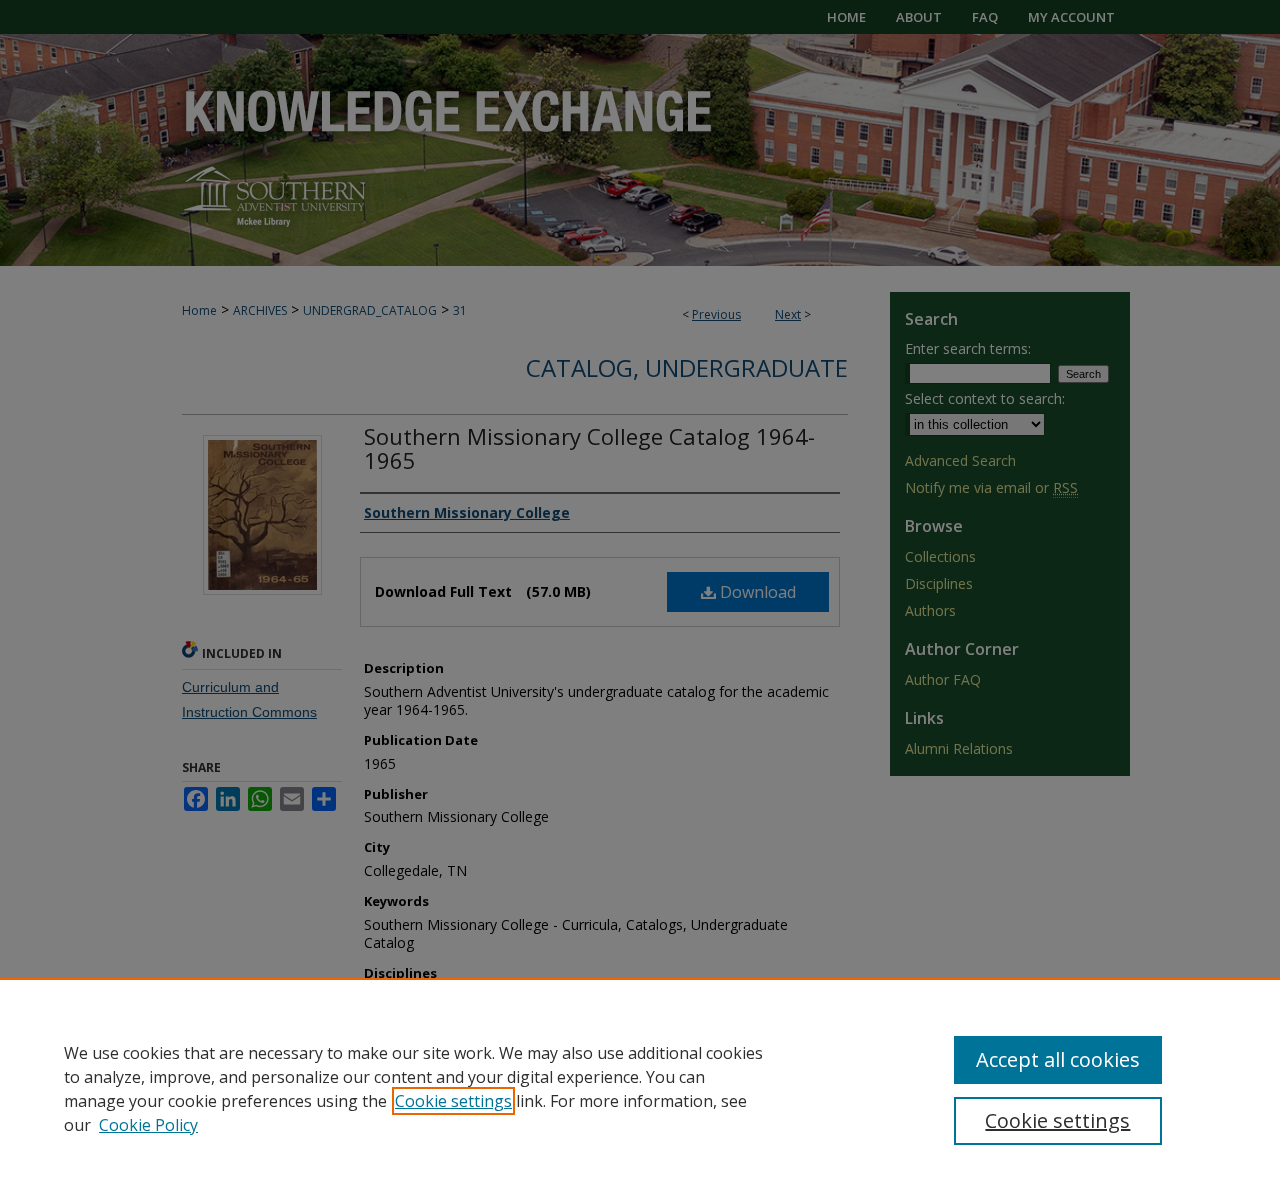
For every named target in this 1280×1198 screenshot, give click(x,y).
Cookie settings (453, 1101)
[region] (640, 1088)
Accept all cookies (1058, 1059)
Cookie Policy (148, 1125)
